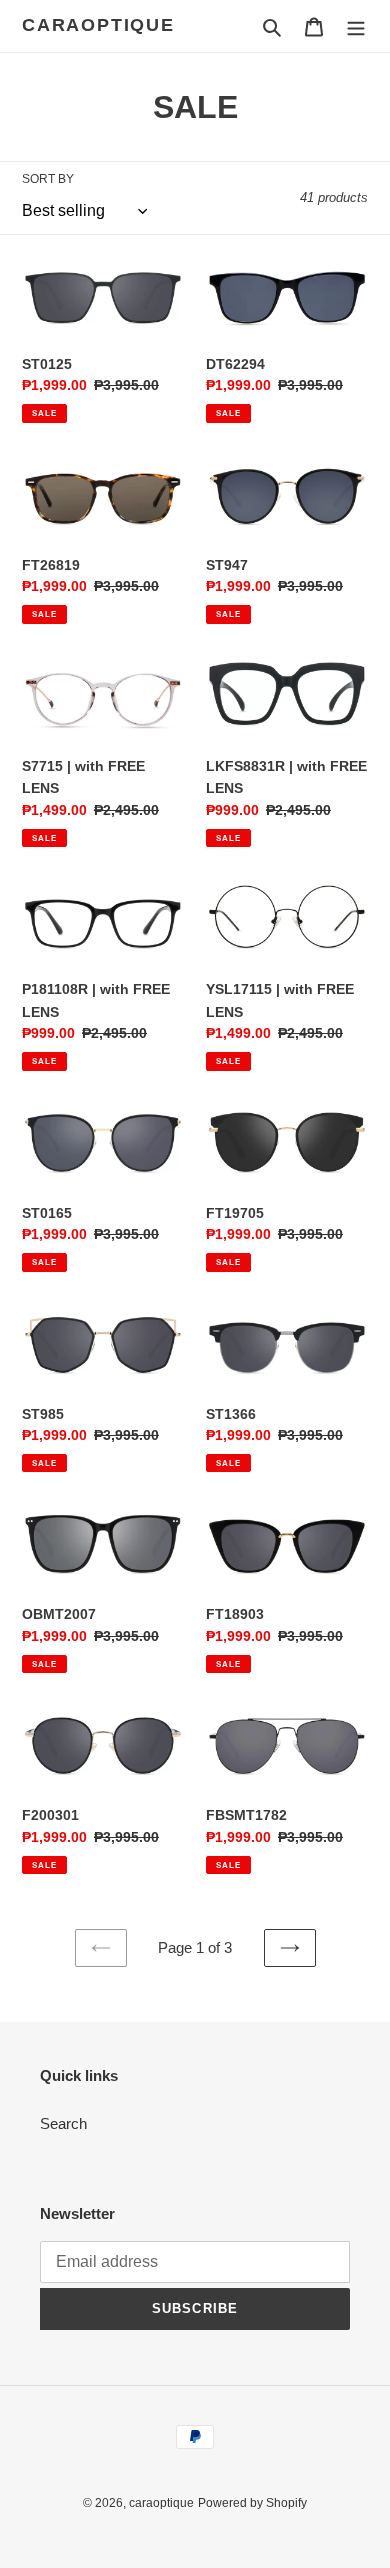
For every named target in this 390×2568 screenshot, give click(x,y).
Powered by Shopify (252, 2503)
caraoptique (98, 25)
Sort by (48, 179)
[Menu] (356, 26)
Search (63, 2123)
